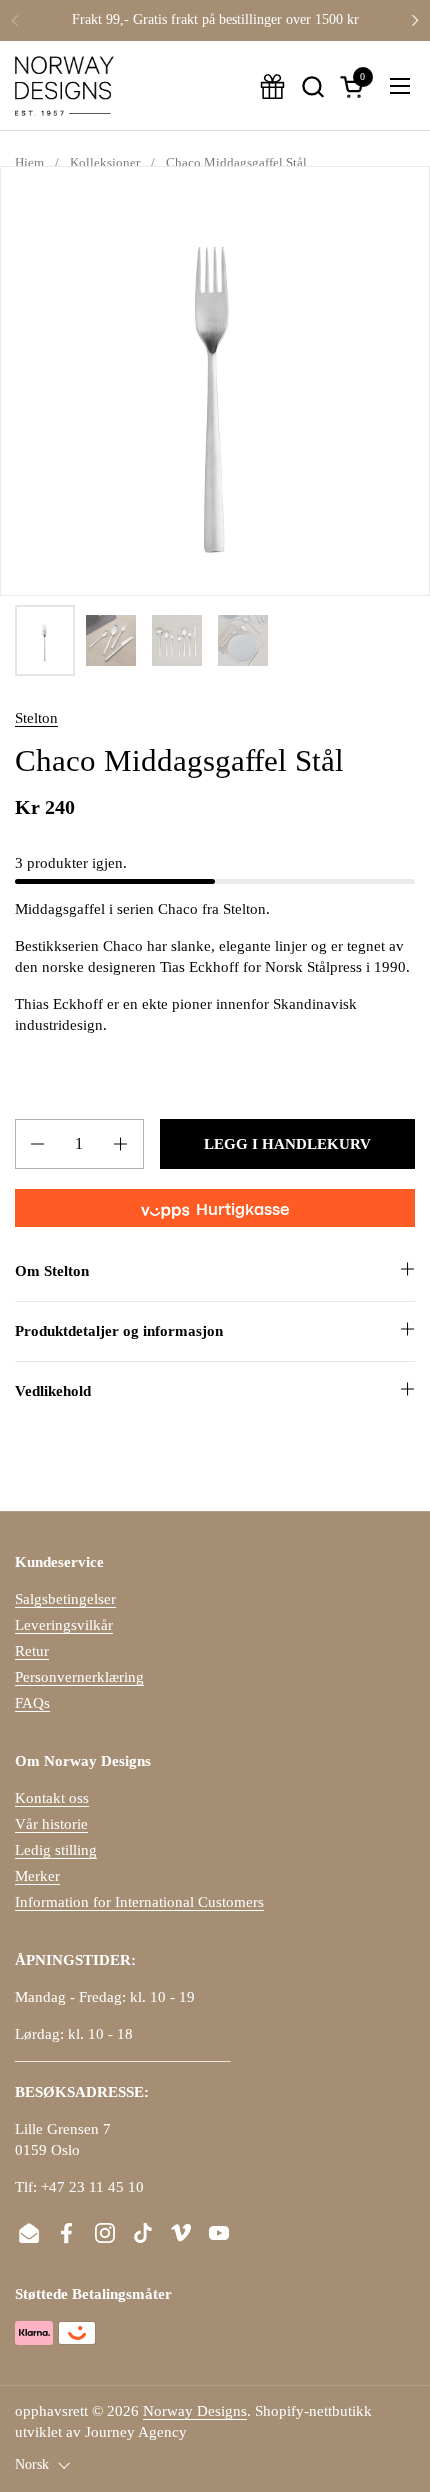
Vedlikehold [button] (53, 1391)
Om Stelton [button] (52, 1271)
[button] (312, 86)
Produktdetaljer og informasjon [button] (119, 1331)
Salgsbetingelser (65, 1599)
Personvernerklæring (79, 1677)
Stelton (36, 718)
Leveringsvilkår (64, 1625)
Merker (37, 1876)
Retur (32, 1651)
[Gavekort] (272, 86)
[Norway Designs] (64, 86)
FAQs (32, 1703)
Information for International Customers (139, 1902)
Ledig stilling (56, 1850)
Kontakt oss (52, 1798)
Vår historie (51, 1824)
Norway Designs (195, 2411)
